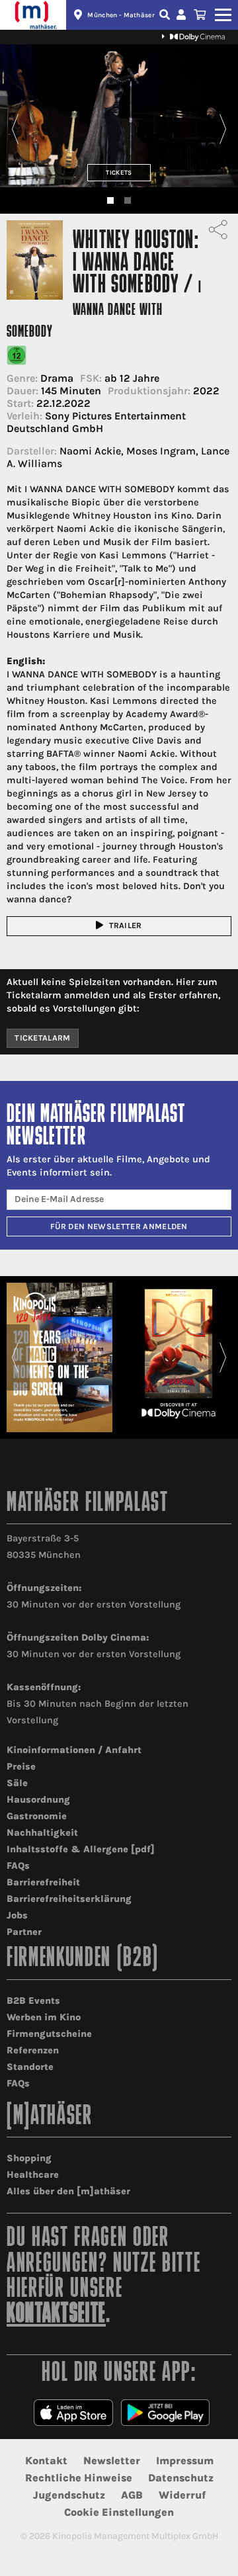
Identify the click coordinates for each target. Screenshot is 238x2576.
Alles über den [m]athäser (68, 2191)
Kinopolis (33, 15)
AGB (132, 2495)
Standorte (30, 2067)
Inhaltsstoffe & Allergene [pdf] (81, 1849)
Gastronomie (37, 1816)
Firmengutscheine (49, 2034)
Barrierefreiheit (43, 1882)
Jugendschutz (69, 2495)
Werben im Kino (44, 2017)
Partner (24, 1932)
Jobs (17, 1915)
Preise (21, 1767)
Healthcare (33, 2175)
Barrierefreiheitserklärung (69, 1899)
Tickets (119, 172)
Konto (183, 15)
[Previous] (15, 129)
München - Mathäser (121, 15)
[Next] (223, 129)
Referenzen (33, 2050)
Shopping (29, 2158)
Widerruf (182, 2495)
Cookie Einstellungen (119, 2512)
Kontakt (46, 2461)
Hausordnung (38, 1800)
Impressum (185, 2461)
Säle (17, 1783)
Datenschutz (181, 2478)
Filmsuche (166, 15)
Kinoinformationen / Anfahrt (74, 1750)
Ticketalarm (43, 1038)
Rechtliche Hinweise (79, 2478)
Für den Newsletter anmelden (119, 1226)
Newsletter (112, 2461)
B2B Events (33, 2001)
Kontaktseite (56, 2315)
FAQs (18, 1866)
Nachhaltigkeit (42, 1833)
